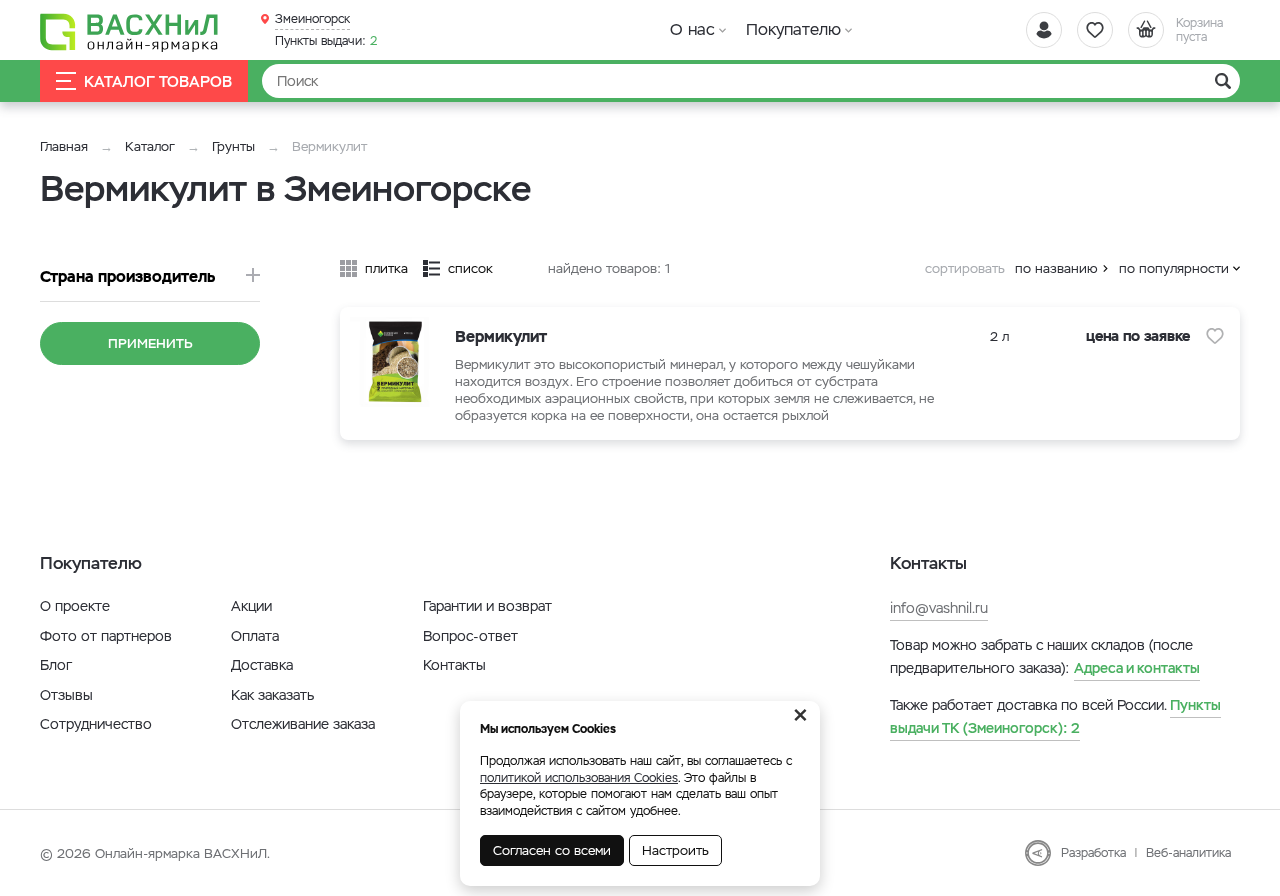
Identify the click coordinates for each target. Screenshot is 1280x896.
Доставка (262, 665)
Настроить (675, 850)
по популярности (1174, 268)
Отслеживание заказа (303, 724)
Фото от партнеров (106, 636)
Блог (56, 665)
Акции (251, 606)
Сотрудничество (96, 724)
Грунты (233, 146)
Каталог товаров (158, 81)
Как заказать (272, 695)
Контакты (454, 665)
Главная (64, 146)
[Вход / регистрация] (1044, 30)
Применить (150, 343)
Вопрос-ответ (470, 636)
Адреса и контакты (1137, 668)
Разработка (1093, 853)
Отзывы (66, 695)
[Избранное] (1095, 30)
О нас (692, 29)
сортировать (965, 268)
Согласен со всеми (552, 850)
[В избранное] (1215, 336)
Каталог (150, 146)
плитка (386, 268)
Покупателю (793, 29)
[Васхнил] (130, 31)
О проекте (75, 606)
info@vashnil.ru (939, 608)
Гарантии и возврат (487, 606)
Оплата (255, 636)
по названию (1056, 268)
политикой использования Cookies (579, 778)
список (470, 268)
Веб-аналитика (1188, 853)
